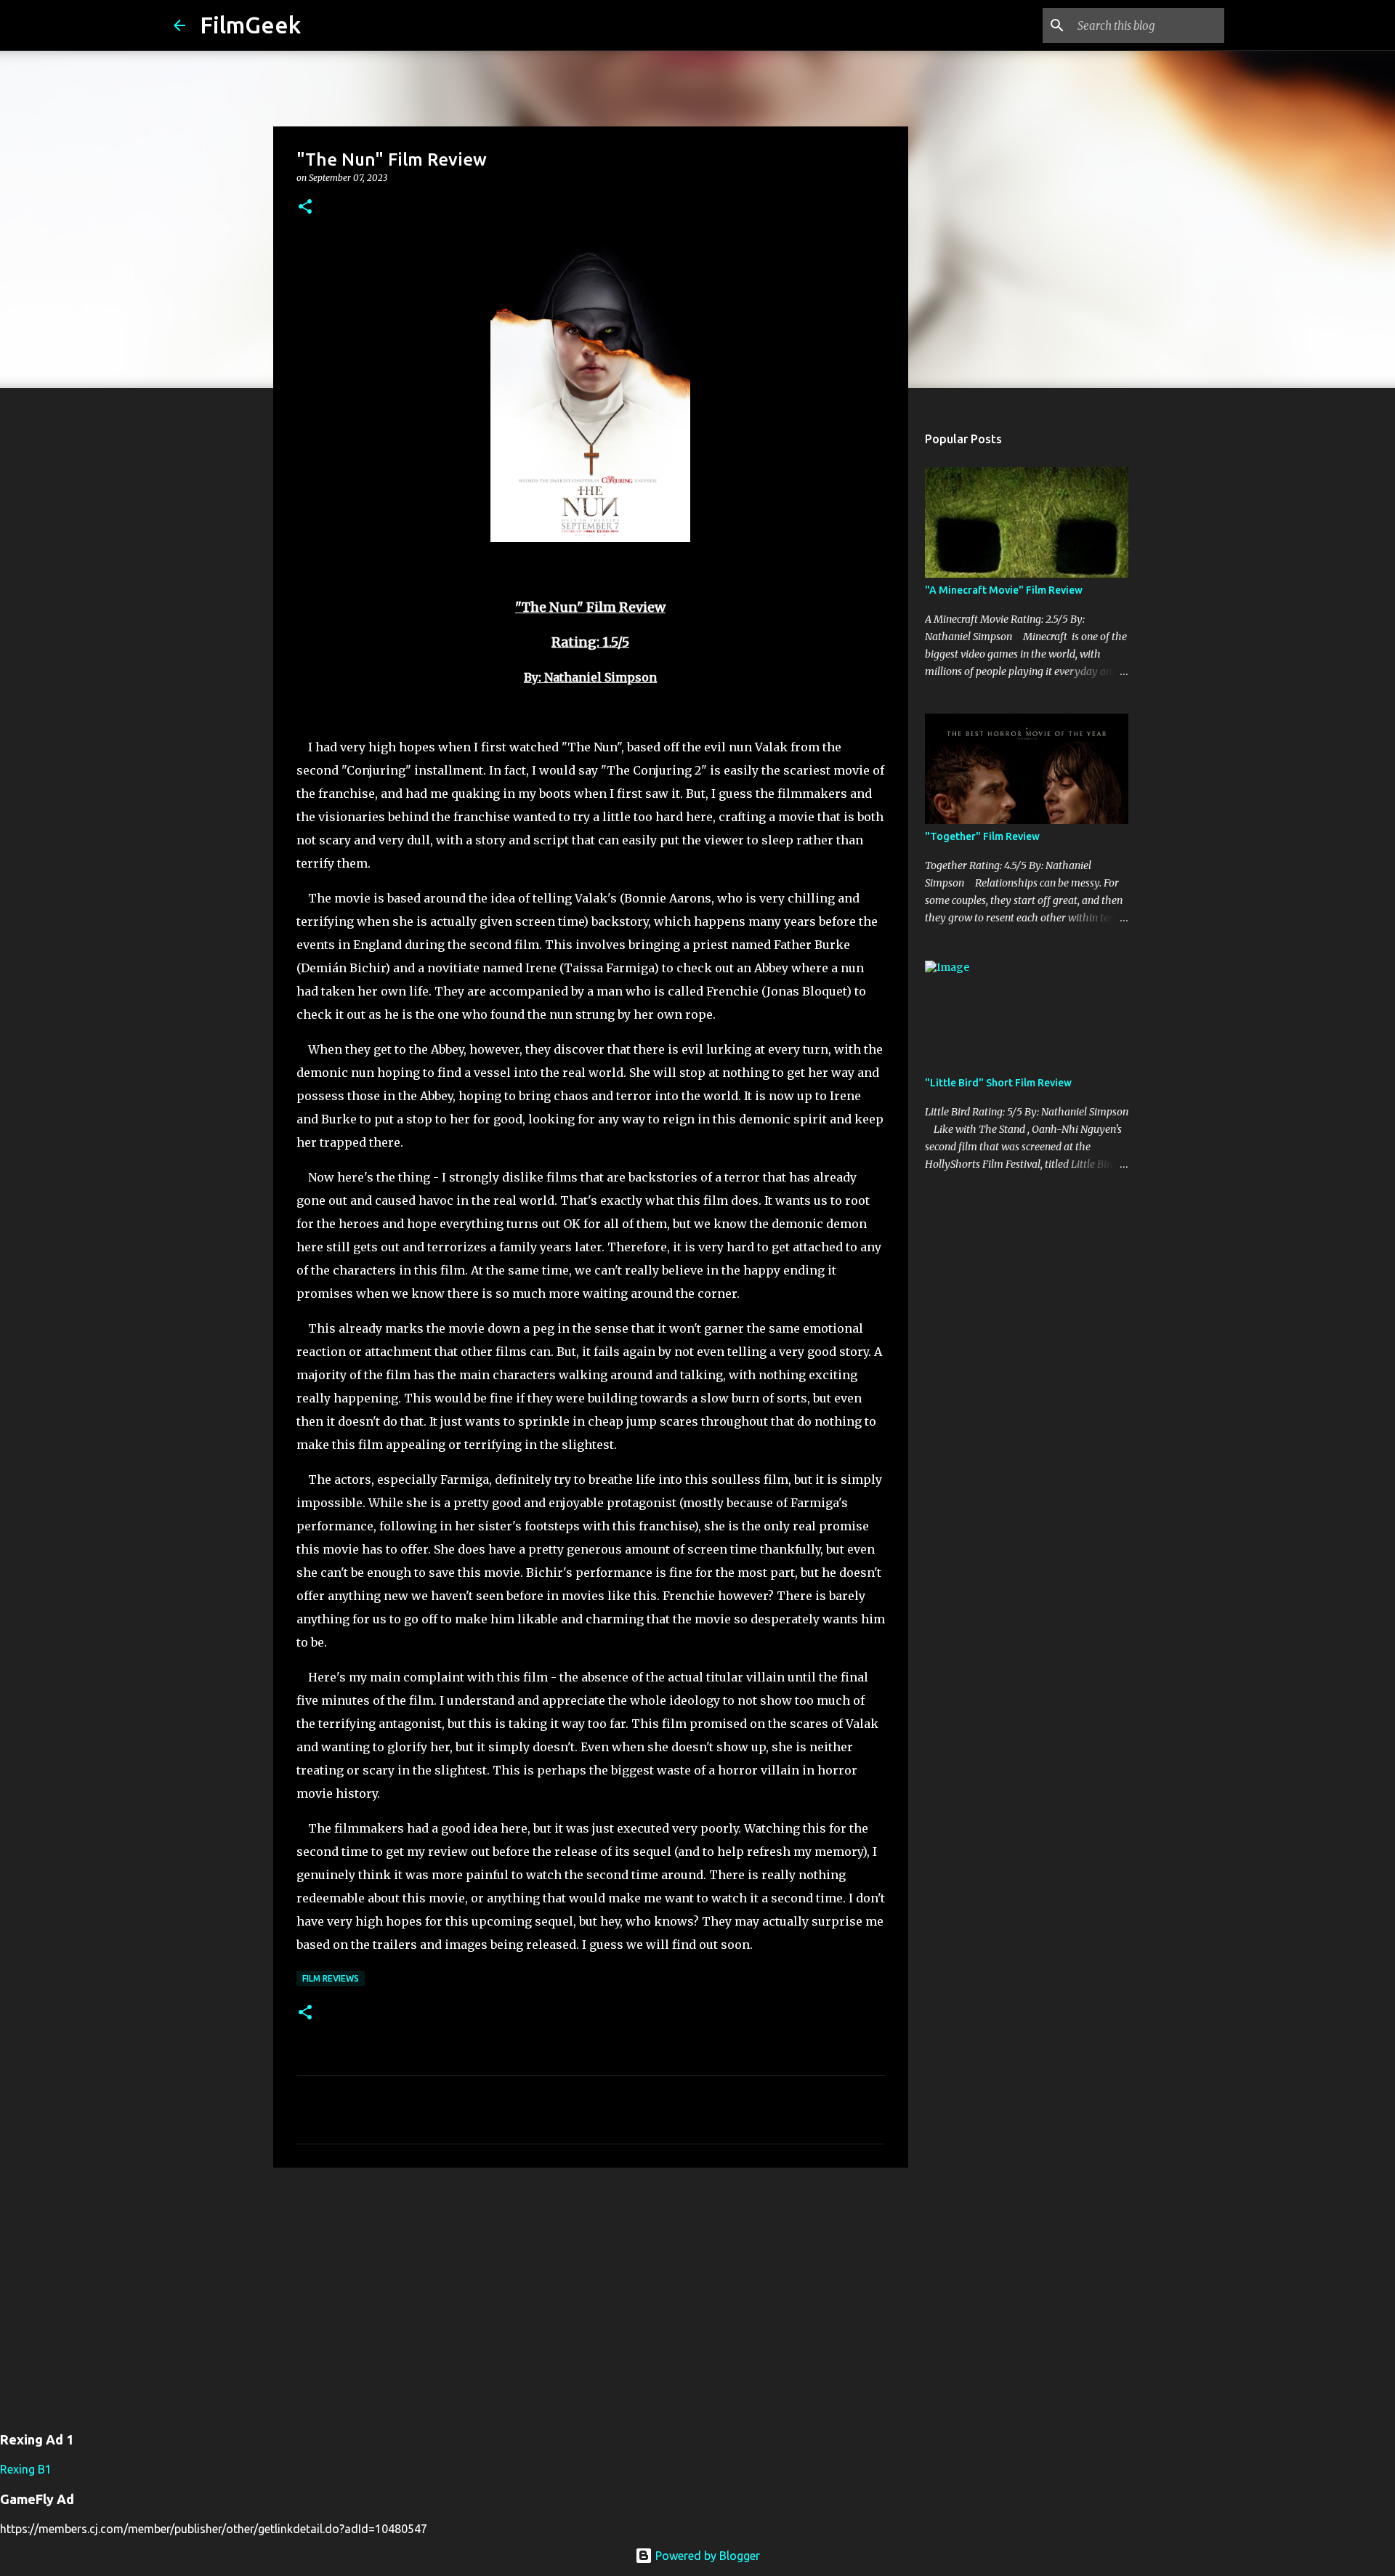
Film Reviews (331, 1978)
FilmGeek (250, 25)
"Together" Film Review (982, 836)
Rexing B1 (26, 2469)
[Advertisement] (591, 2291)
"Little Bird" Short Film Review (998, 1083)
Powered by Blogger (706, 2556)
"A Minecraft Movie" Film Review (1004, 590)
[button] (305, 207)
